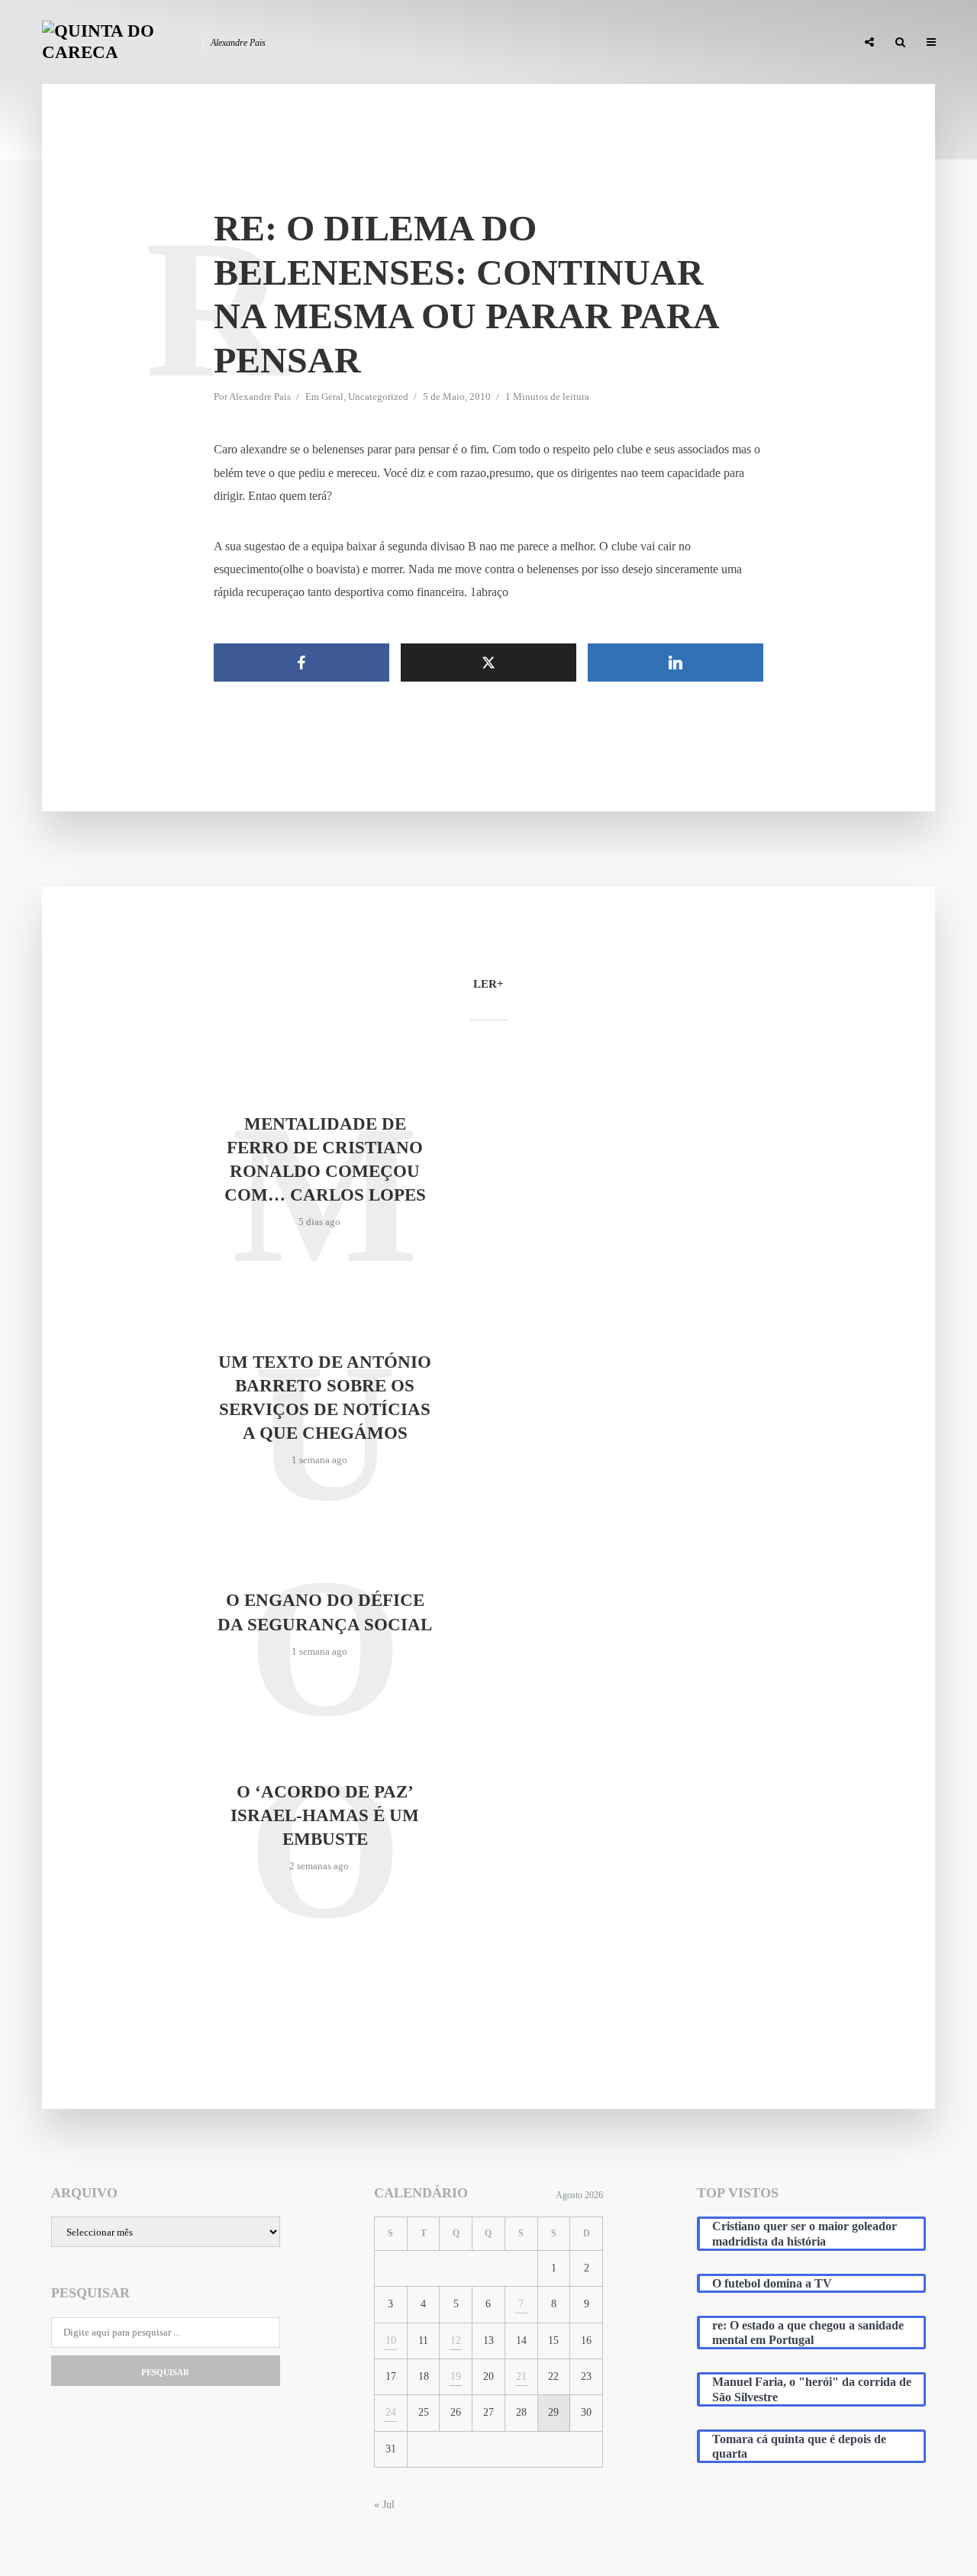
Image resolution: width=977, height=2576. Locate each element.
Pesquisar (165, 2372)
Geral (332, 397)
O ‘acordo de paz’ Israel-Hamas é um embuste (325, 1815)
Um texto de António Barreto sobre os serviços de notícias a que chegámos (325, 1398)
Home (482, 43)
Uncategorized (378, 397)
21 (521, 2376)
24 (391, 2412)
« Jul (384, 2505)
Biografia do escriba (568, 43)
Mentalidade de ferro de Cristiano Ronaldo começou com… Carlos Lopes (325, 1159)
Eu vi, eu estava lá (801, 43)
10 (391, 2341)
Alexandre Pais (260, 397)
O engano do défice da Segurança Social (325, 1612)
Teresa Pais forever (688, 43)
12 (456, 2341)
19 (456, 2376)
